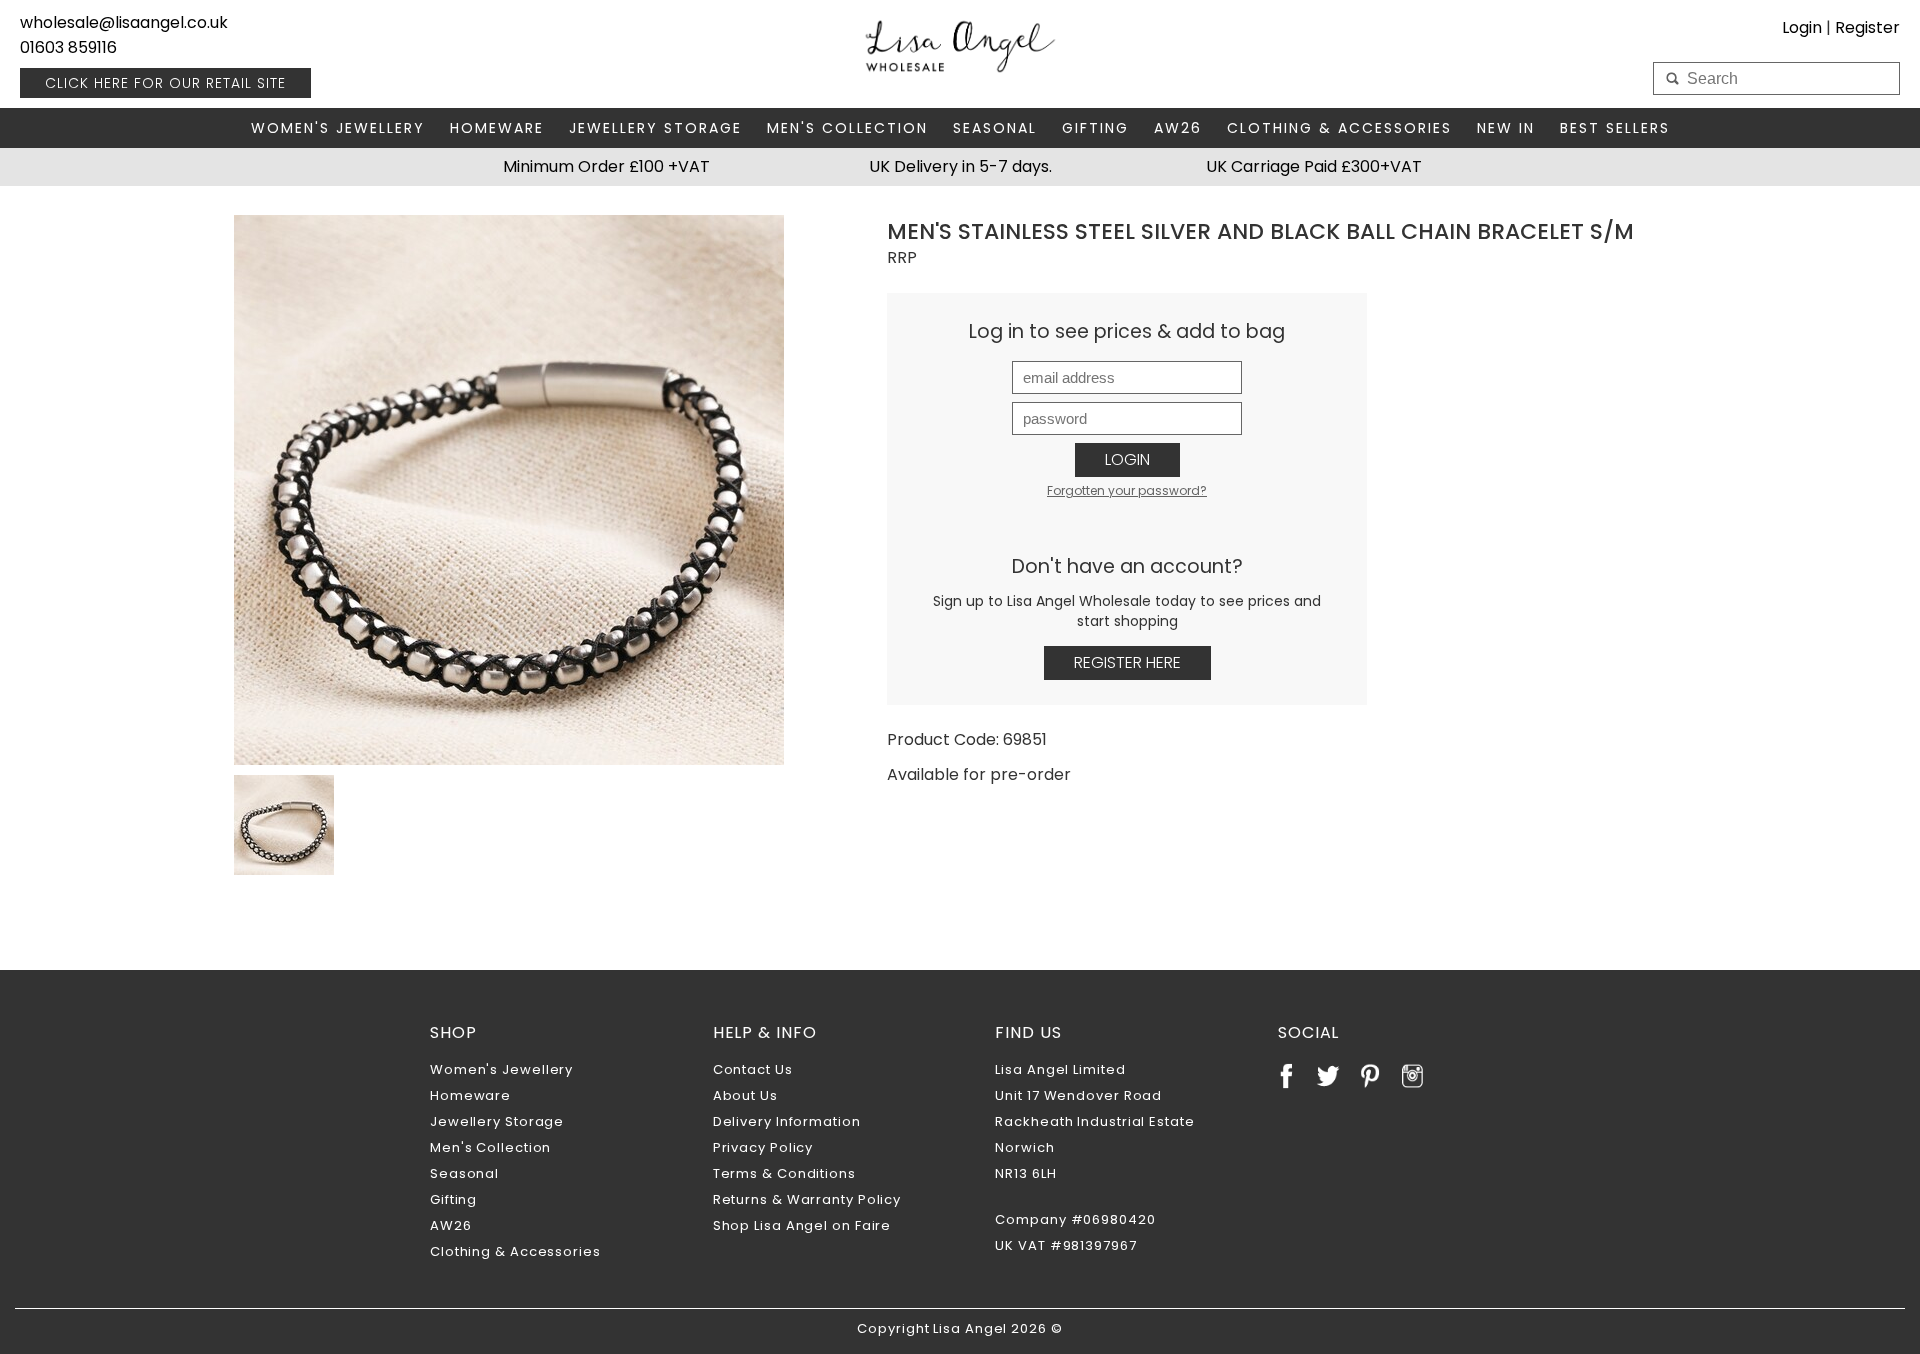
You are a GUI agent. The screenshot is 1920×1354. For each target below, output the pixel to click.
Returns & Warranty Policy (807, 1199)
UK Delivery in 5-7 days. (960, 166)
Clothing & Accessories (1339, 128)
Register (1867, 27)
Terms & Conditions (784, 1173)
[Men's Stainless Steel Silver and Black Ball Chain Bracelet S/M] (509, 490)
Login (1127, 459)
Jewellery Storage (655, 128)
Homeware (497, 128)
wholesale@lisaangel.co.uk (124, 22)
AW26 (1178, 128)
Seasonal (995, 128)
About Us (745, 1095)
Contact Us (753, 1069)
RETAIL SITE (165, 83)
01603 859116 (68, 47)
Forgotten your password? (1127, 490)
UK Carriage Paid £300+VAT (1314, 166)
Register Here (1127, 662)
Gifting (1095, 128)
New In (1506, 128)
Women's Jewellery (338, 128)
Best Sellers (1615, 128)
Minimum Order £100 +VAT (606, 166)
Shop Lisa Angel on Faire (802, 1225)
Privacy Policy (763, 1147)
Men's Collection (847, 128)
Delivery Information (787, 1121)
